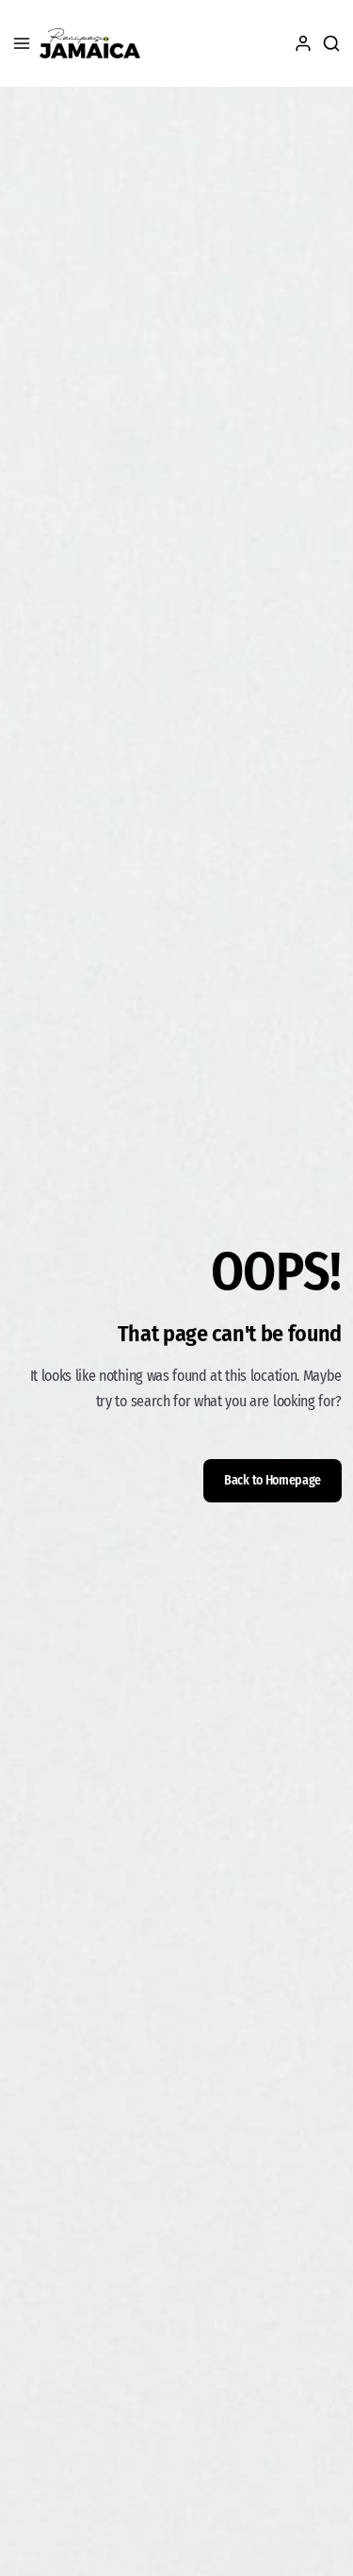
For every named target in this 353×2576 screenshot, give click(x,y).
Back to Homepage (273, 1480)
